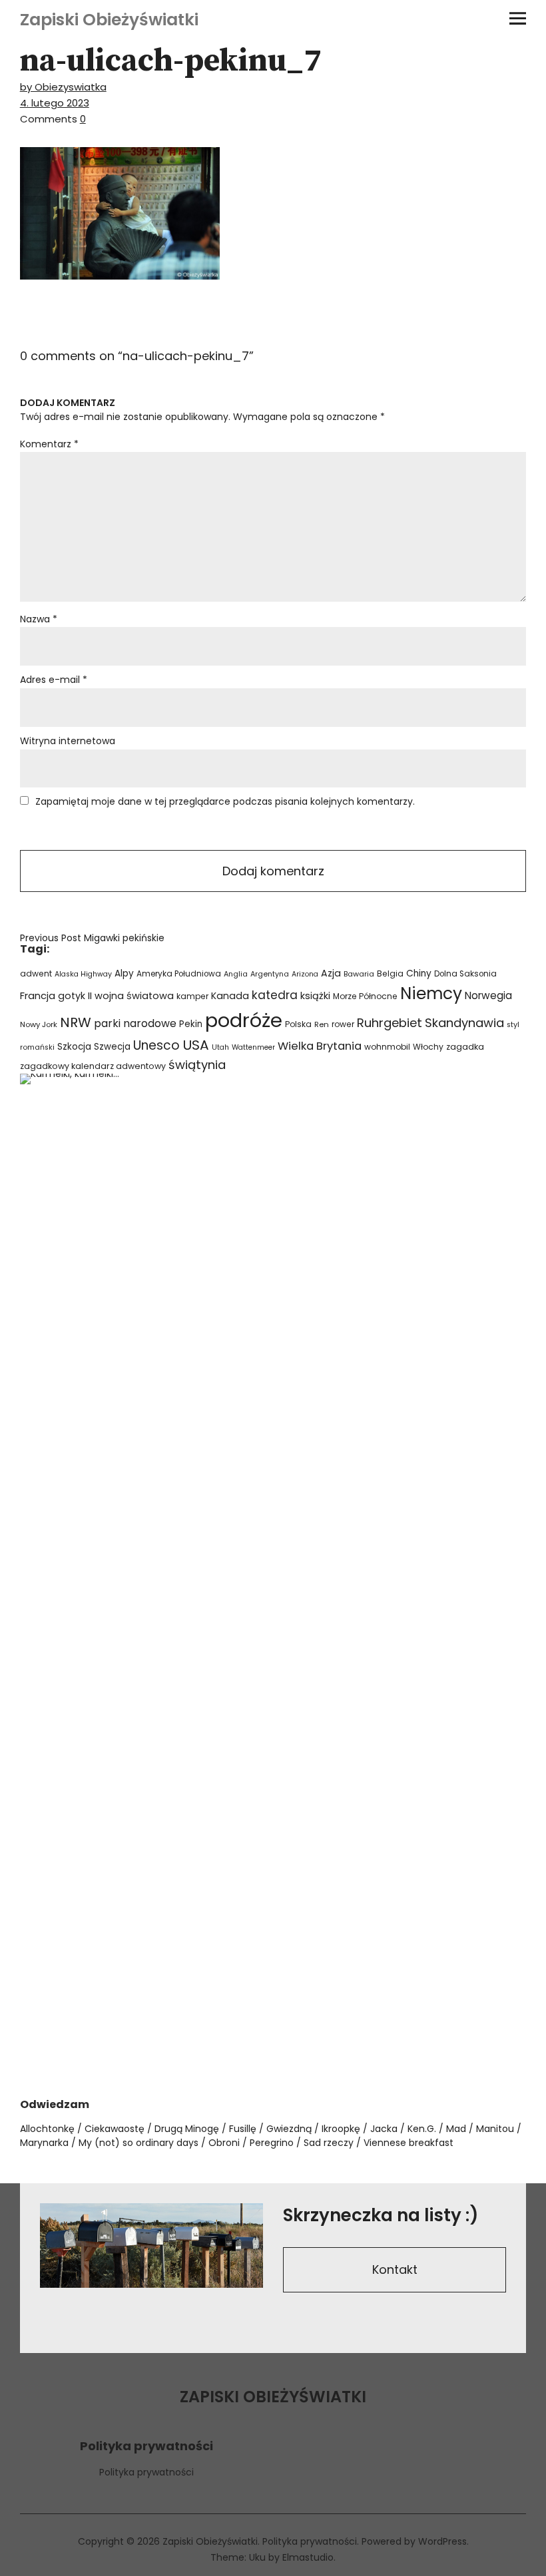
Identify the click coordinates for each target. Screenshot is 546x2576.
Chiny (419, 973)
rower (343, 1024)
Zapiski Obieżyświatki (109, 20)
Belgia (390, 973)
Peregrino (272, 2143)
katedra (275, 995)
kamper (192, 996)
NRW (76, 1022)
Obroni (224, 2143)
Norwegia (488, 995)
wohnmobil (387, 1047)
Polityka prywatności (146, 2472)
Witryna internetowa (68, 741)
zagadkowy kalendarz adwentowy (93, 1066)
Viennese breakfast (409, 2143)
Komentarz (49, 444)
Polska (298, 1024)
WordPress (442, 2541)
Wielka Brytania (320, 1046)
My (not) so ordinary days (138, 2143)
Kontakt (395, 2269)
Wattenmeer (253, 1047)
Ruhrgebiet (390, 1023)
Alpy (124, 973)
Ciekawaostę (115, 2129)
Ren (322, 1024)
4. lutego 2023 (55, 103)
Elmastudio (308, 2557)
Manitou (495, 2129)
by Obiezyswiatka (63, 87)
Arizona (305, 974)
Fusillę (243, 2129)
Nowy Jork (39, 1024)
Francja (38, 996)
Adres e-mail (54, 680)
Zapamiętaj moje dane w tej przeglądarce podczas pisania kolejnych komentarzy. (225, 801)
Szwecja (112, 1047)
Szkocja (74, 1047)
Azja (331, 973)
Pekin (191, 1024)
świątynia (197, 1065)
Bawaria (359, 974)
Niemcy (431, 993)
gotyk (72, 996)
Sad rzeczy (329, 2143)
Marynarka (44, 2143)
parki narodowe (135, 1023)
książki (315, 996)
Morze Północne (365, 996)
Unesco (156, 1045)
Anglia (236, 974)
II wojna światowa (131, 996)
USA (196, 1045)
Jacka (384, 2129)
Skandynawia (464, 1023)
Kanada (230, 996)
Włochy (428, 1047)
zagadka (465, 1047)
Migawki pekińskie (92, 938)
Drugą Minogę (187, 2129)
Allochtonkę (47, 2129)
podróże (244, 1020)
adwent (36, 973)
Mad (456, 2129)
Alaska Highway (83, 974)
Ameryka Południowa (179, 974)
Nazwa (39, 619)
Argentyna (270, 974)
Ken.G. (422, 2129)
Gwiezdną (289, 2129)
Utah (220, 1047)
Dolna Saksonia (465, 974)
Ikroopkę (341, 2129)
